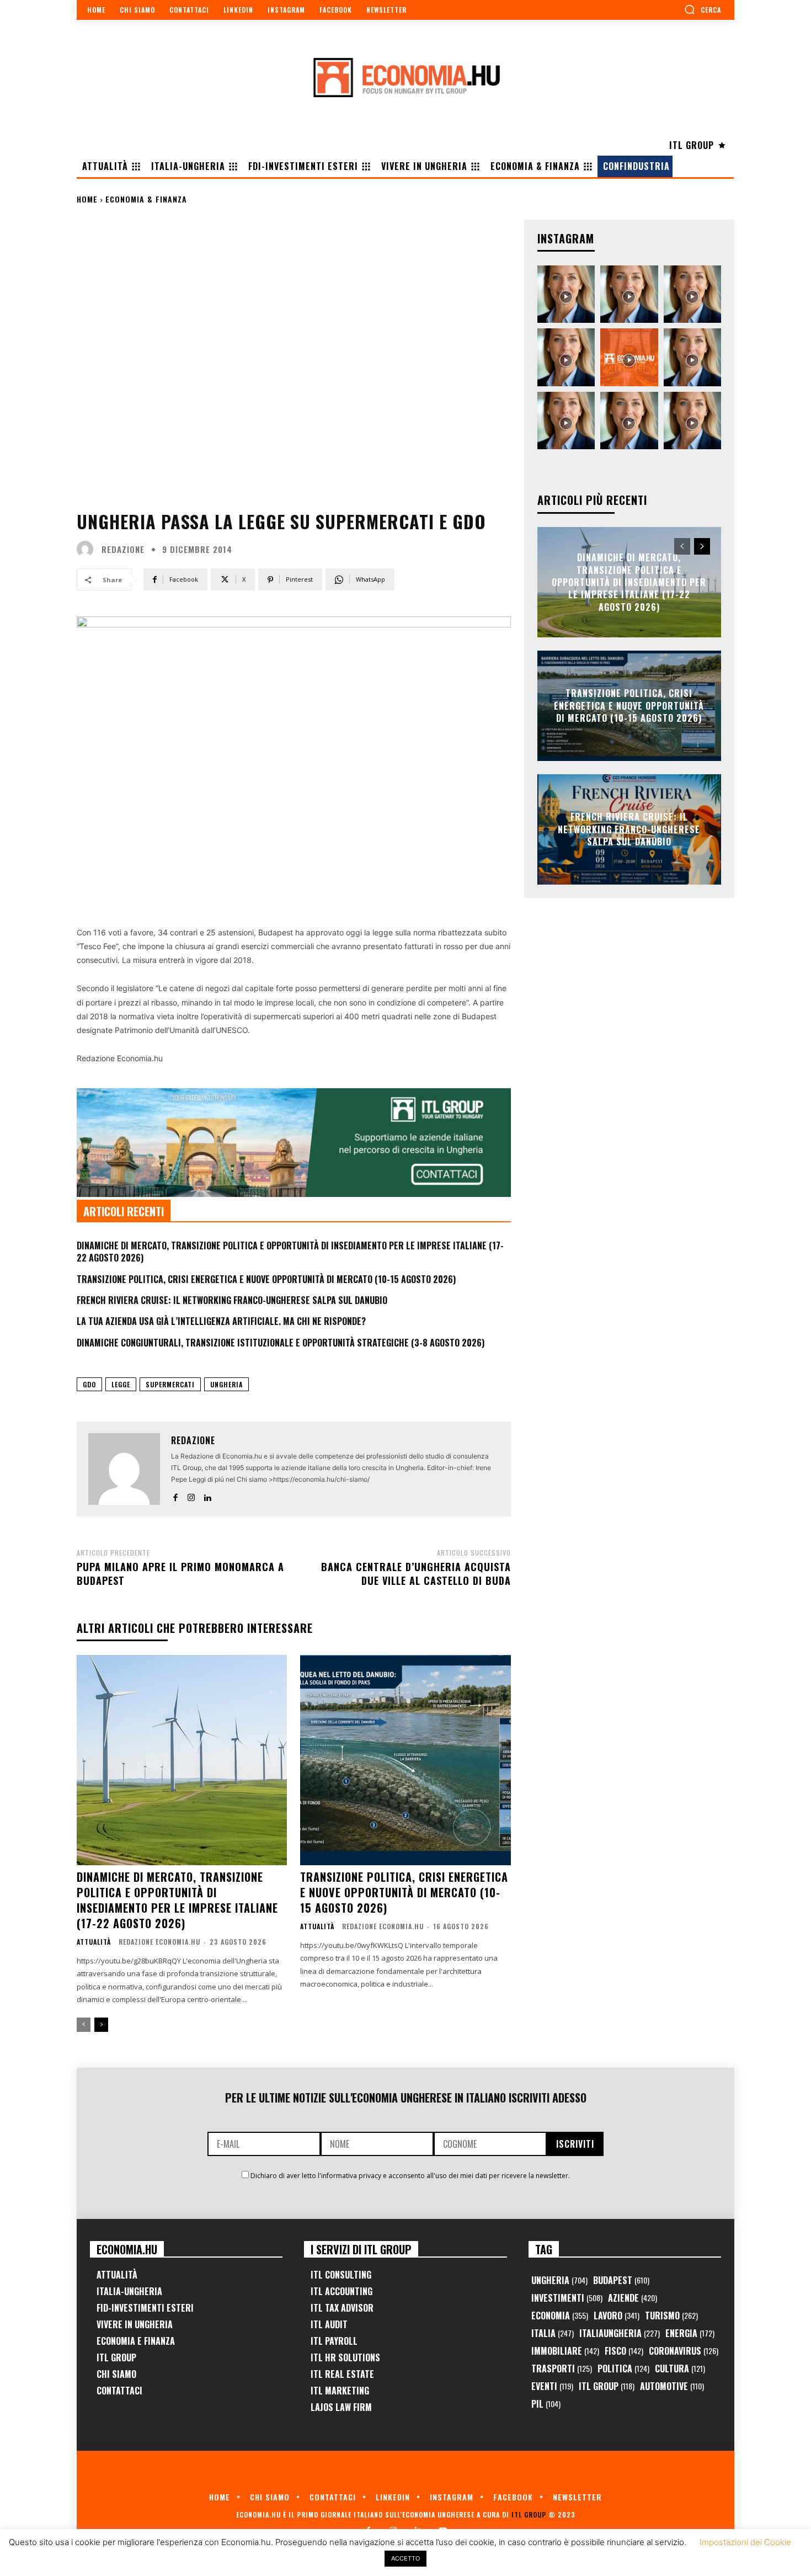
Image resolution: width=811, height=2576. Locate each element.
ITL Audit (329, 2324)
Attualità (94, 1942)
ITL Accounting (342, 2291)
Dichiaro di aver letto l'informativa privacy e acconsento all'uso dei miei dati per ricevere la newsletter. (410, 2176)
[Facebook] (175, 1495)
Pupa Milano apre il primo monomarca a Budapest (180, 1574)
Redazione (123, 549)
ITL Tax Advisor (342, 2308)
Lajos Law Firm (341, 2407)
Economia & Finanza (146, 199)
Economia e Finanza (136, 2341)
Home (87, 199)
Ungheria (226, 1384)
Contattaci (119, 2391)
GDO (89, 1384)
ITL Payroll (334, 2341)
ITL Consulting (341, 2275)
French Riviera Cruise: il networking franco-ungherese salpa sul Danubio (232, 1300)
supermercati (170, 1384)
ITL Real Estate (342, 2374)
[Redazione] (88, 549)
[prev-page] (84, 2025)
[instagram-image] (566, 294)
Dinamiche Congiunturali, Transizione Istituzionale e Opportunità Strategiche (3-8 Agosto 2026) (281, 1343)
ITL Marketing (340, 2391)
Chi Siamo (116, 2374)
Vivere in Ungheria (135, 2324)
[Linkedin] (207, 1495)
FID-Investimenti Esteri (145, 2308)
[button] (703, 9)
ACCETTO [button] (405, 2558)
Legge (121, 1384)
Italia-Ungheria (129, 2291)
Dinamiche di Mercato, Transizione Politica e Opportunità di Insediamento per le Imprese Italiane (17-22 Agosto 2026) (290, 1252)
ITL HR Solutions (345, 2357)
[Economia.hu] (405, 77)
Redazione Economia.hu (159, 1942)
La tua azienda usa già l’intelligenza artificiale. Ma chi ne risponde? (221, 1321)
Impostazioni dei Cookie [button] (745, 2542)
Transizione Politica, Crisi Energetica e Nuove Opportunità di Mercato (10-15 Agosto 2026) (266, 1279)
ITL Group (116, 2357)
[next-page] (101, 2025)
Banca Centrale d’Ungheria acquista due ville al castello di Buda (416, 1574)
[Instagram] (191, 1495)
